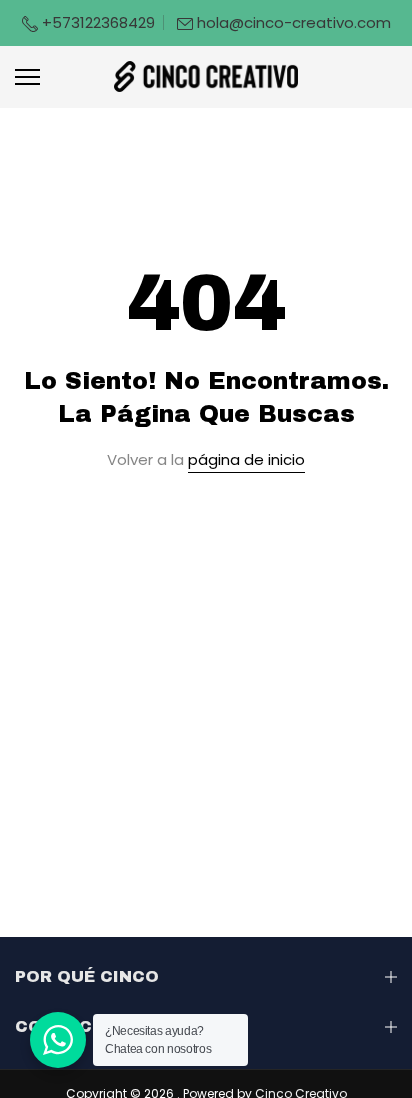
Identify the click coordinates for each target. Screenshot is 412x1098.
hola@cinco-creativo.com (294, 22)
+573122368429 (96, 22)
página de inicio (246, 459)
